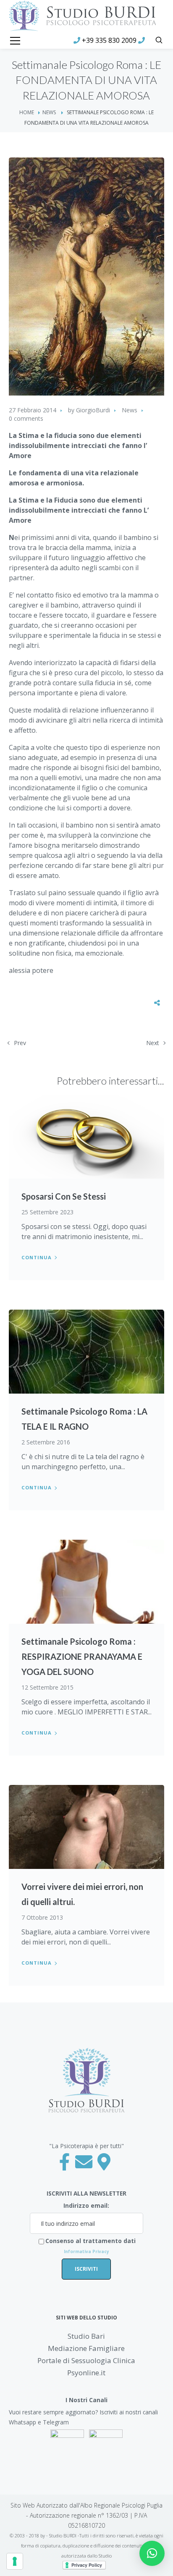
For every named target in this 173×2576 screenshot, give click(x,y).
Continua (37, 1257)
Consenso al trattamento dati (90, 2246)
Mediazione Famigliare (86, 2348)
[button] (152, 2553)
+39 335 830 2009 (109, 40)
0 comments (26, 418)
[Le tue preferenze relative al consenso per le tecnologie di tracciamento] (15, 2561)
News (49, 112)
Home (27, 112)
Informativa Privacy (86, 2251)
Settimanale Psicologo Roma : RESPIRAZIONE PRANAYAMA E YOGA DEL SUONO (82, 1656)
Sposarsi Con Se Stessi (64, 1196)
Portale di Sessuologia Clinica (86, 2360)
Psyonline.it (86, 2373)
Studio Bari (86, 2336)
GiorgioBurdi (93, 410)
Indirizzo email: (86, 2205)
